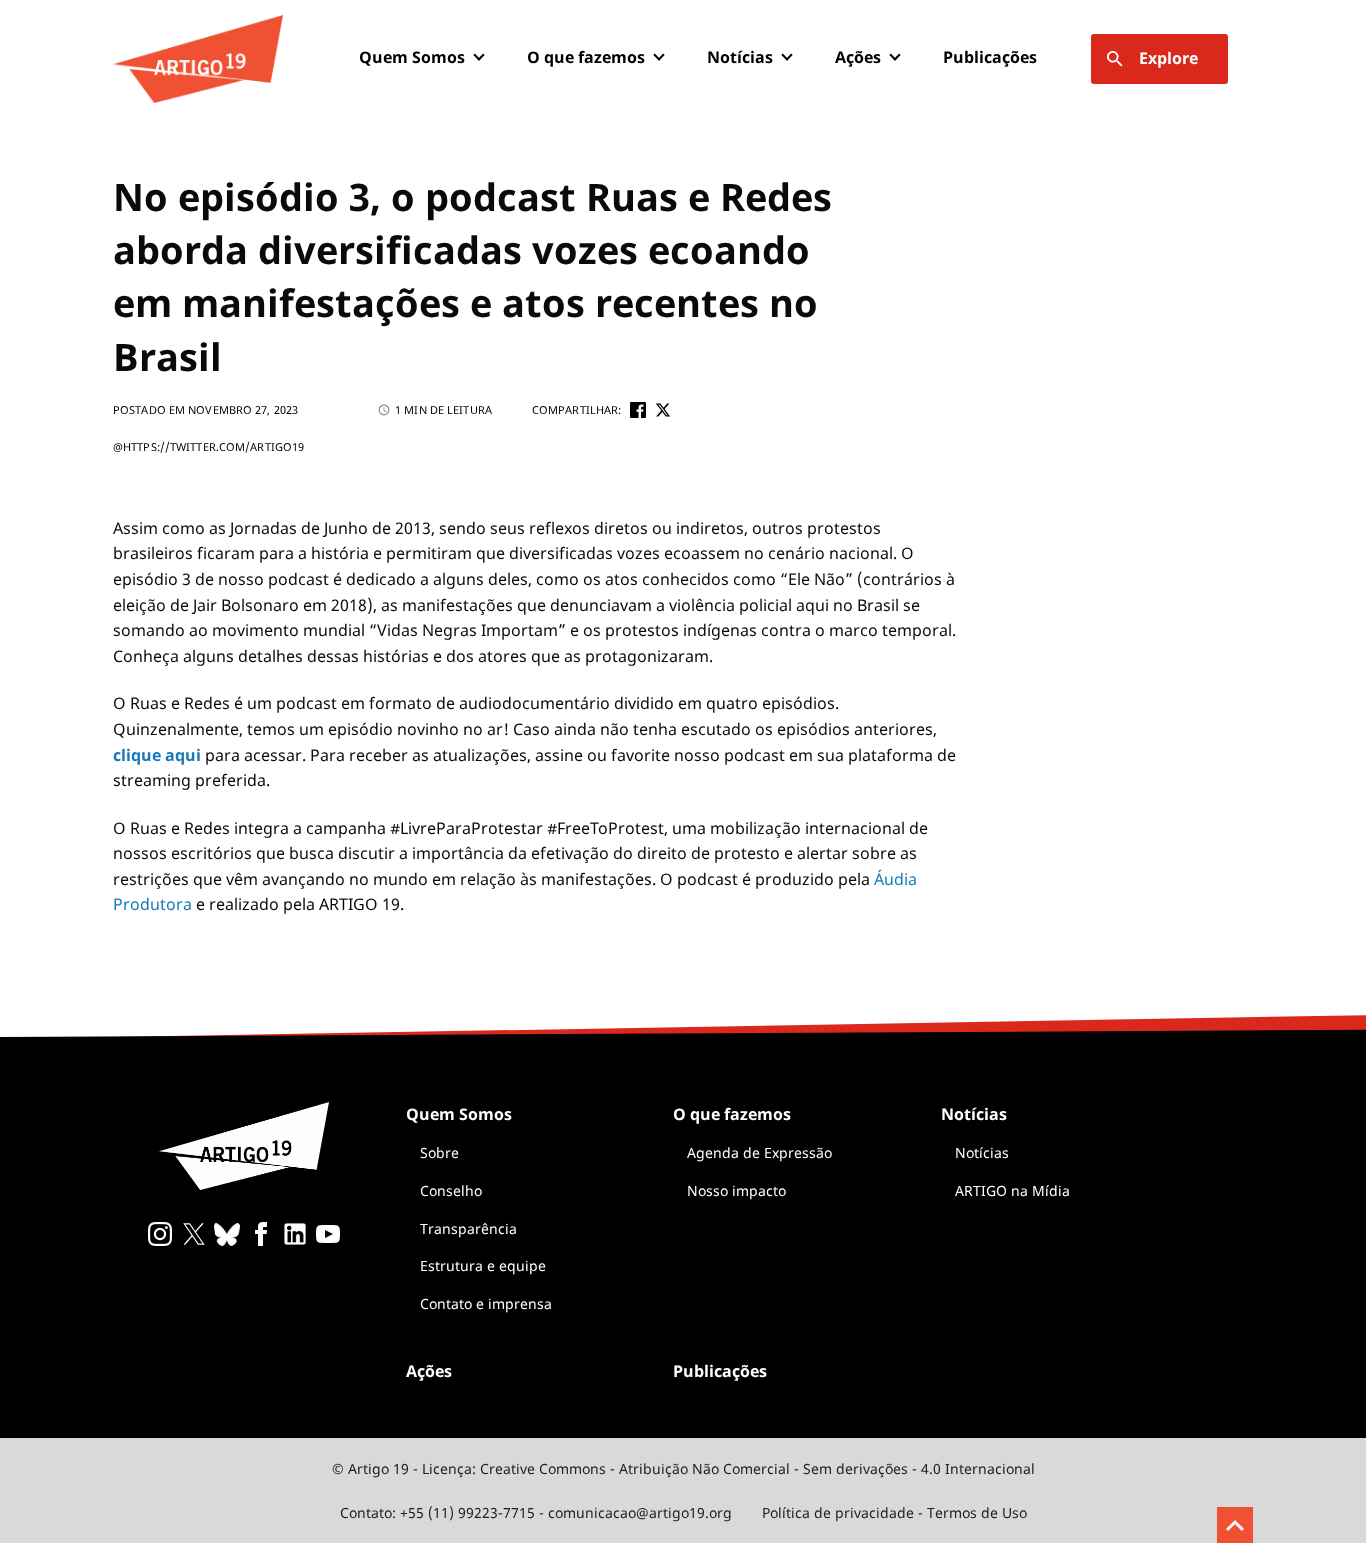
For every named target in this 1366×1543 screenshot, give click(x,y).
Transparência (468, 1228)
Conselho (451, 1190)
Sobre (439, 1152)
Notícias (982, 1152)
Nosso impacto (736, 1190)
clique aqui (157, 755)
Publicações (990, 57)
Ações (858, 57)
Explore (1168, 58)
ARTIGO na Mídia (1012, 1190)
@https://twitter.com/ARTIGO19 (208, 446)
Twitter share (663, 410)
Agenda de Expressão (759, 1152)
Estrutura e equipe (483, 1265)
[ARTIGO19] (198, 59)
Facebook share (638, 410)
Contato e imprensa (486, 1303)
